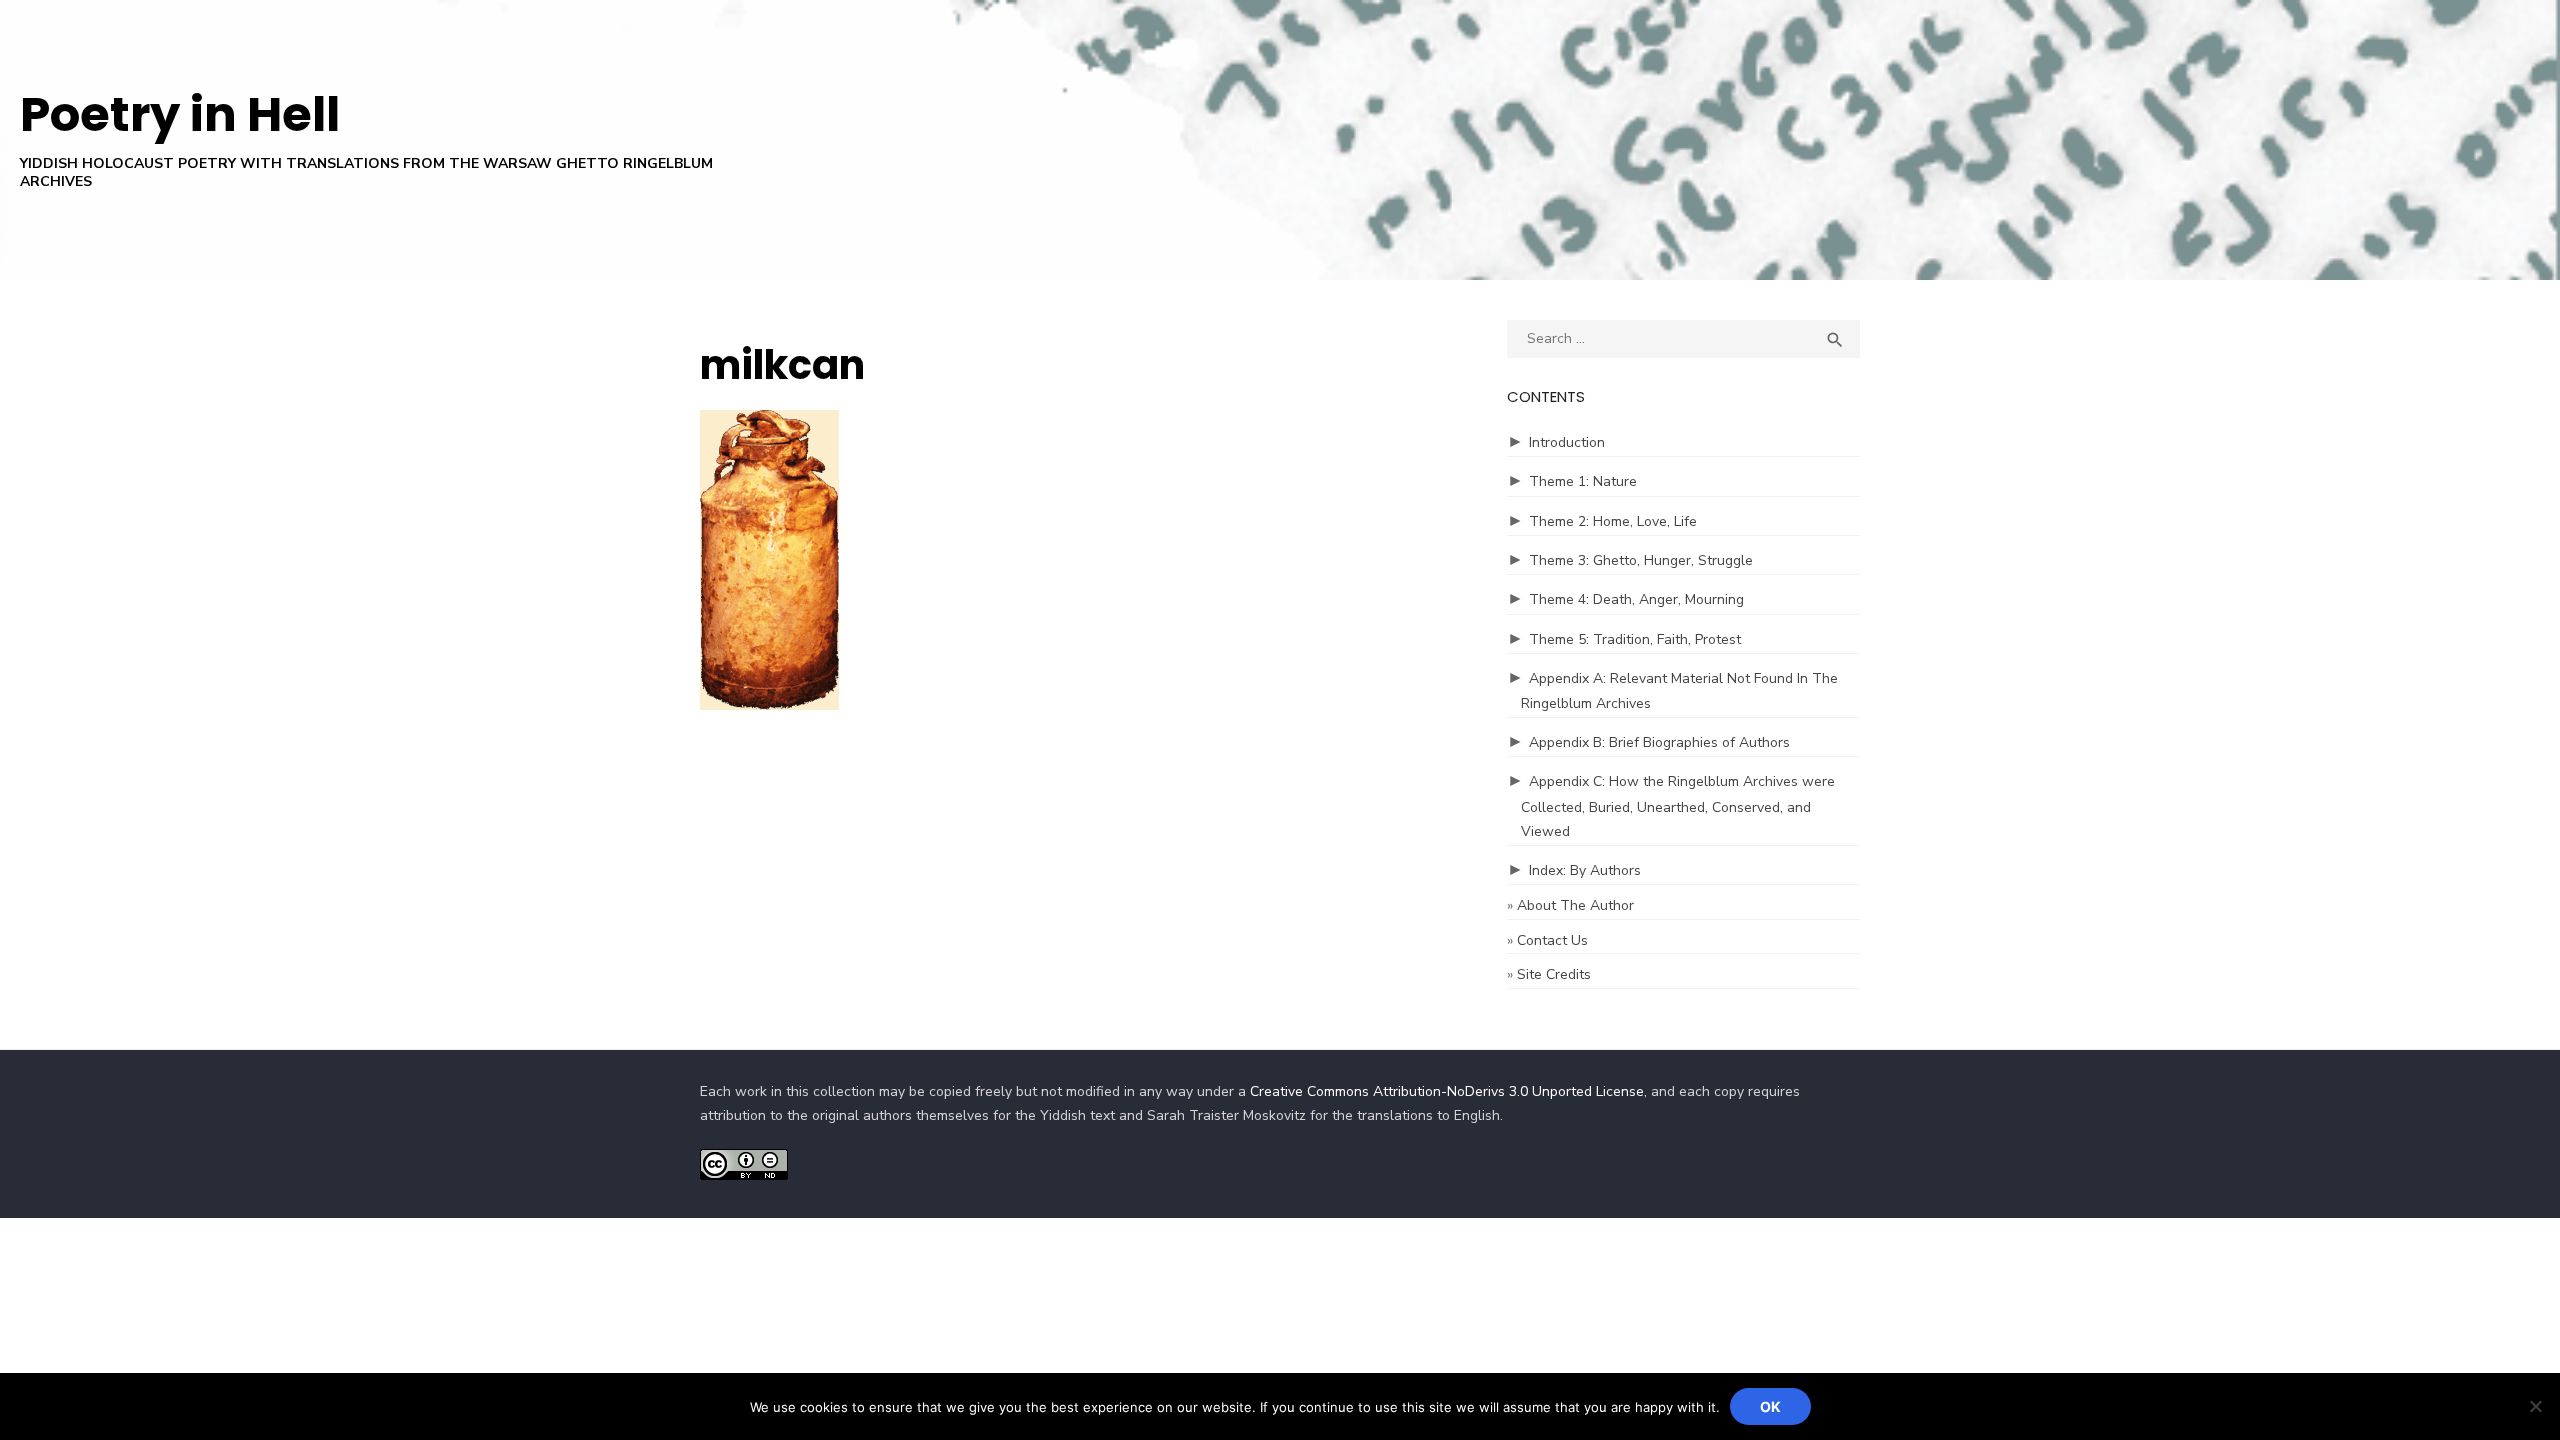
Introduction (1567, 442)
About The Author (1575, 905)
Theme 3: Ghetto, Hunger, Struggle (1641, 560)
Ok (1770, 1406)
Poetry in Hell (180, 114)
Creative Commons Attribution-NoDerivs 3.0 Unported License (1447, 1091)
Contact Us (1552, 940)
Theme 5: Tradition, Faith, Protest (1635, 639)
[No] (2535, 1406)
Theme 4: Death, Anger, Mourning (1636, 599)
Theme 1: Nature (1583, 481)
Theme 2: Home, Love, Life (1613, 521)
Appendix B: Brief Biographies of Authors (1659, 742)
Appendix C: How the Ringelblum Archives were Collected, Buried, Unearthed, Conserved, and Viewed (1678, 806)
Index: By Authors (1585, 870)
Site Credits (1554, 974)
